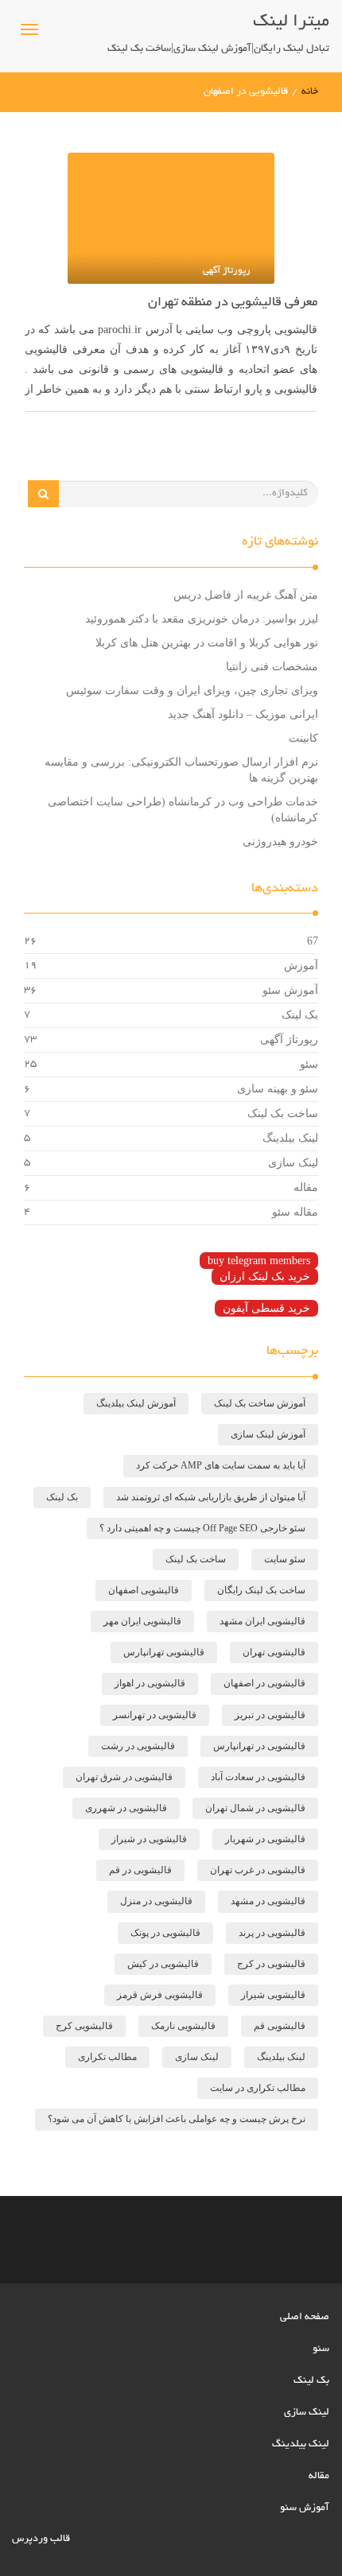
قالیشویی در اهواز (150, 1683)
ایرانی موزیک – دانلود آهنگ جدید (243, 714)
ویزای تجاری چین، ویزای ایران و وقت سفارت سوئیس (192, 691)
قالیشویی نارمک (183, 2026)
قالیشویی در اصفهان (264, 1683)
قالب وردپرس (41, 2539)
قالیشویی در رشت (138, 1746)
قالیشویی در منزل (156, 1901)
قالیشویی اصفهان (144, 1590)
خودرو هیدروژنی (280, 842)
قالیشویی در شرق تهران (124, 1777)
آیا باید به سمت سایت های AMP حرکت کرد (221, 1465)
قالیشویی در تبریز (270, 1715)
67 (313, 941)
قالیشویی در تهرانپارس (259, 1746)
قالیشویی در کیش (163, 1964)
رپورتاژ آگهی (289, 1040)
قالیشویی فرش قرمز (160, 1995)
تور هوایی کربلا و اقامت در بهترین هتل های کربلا (207, 643)
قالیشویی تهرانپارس (164, 1652)
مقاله (306, 1187)
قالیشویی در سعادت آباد (258, 1777)
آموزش (301, 966)
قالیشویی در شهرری (126, 1808)
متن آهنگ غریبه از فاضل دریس (246, 595)
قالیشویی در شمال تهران (255, 1808)
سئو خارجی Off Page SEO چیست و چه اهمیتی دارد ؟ (202, 1528)
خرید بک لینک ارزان (265, 1276)
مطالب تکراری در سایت (258, 2088)
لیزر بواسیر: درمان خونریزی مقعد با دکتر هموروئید (202, 619)
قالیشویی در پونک (165, 1933)
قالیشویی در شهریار (265, 1839)
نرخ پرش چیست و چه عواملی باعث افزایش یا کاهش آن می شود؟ (177, 2119)
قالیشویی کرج (84, 2026)
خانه (310, 92)
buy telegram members (259, 1261)
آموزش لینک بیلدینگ (136, 1403)
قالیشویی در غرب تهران (258, 1870)
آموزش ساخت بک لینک (260, 1403)
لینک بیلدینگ (290, 1138)
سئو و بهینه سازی (278, 1089)
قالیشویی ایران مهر (142, 1621)
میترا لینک (291, 22)
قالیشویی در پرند (272, 1933)
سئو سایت (285, 1559)
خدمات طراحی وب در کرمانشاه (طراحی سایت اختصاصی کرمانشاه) (183, 810)
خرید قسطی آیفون (266, 1308)
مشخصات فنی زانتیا (272, 667)
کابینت (303, 738)
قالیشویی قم (280, 2026)
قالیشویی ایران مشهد (262, 1621)
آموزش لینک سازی (268, 1434)
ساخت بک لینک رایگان (261, 1590)
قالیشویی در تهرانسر (155, 1715)
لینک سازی (293, 1163)
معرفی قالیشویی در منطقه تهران (233, 303)
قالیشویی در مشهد (268, 1901)
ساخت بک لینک (283, 1113)
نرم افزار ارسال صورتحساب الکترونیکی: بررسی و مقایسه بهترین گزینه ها (181, 770)
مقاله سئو (295, 1212)
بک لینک (300, 1015)
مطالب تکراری (107, 2057)
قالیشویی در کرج (271, 1964)
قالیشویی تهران (274, 1652)
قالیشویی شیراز (273, 1995)
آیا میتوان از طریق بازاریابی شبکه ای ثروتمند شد (211, 1497)
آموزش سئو (290, 990)
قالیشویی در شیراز (149, 1839)
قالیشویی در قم (140, 1870)
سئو (309, 1064)
